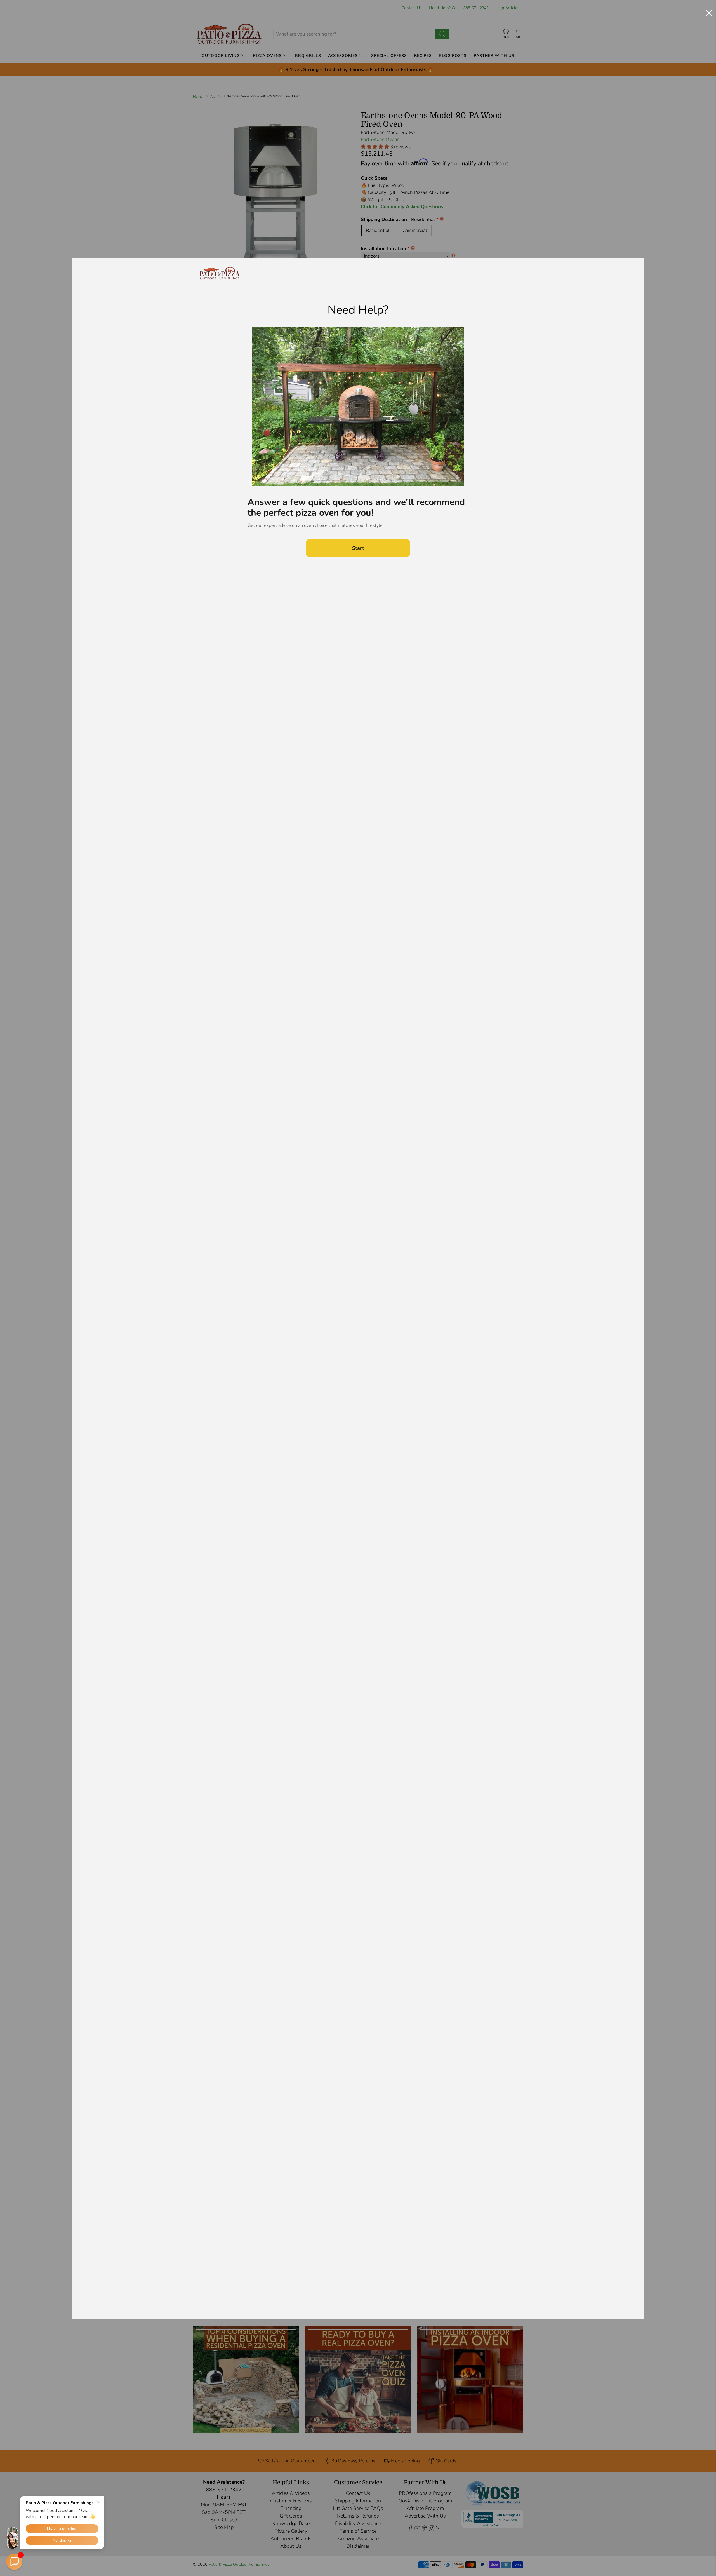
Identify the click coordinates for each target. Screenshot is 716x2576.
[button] (14, 2562)
